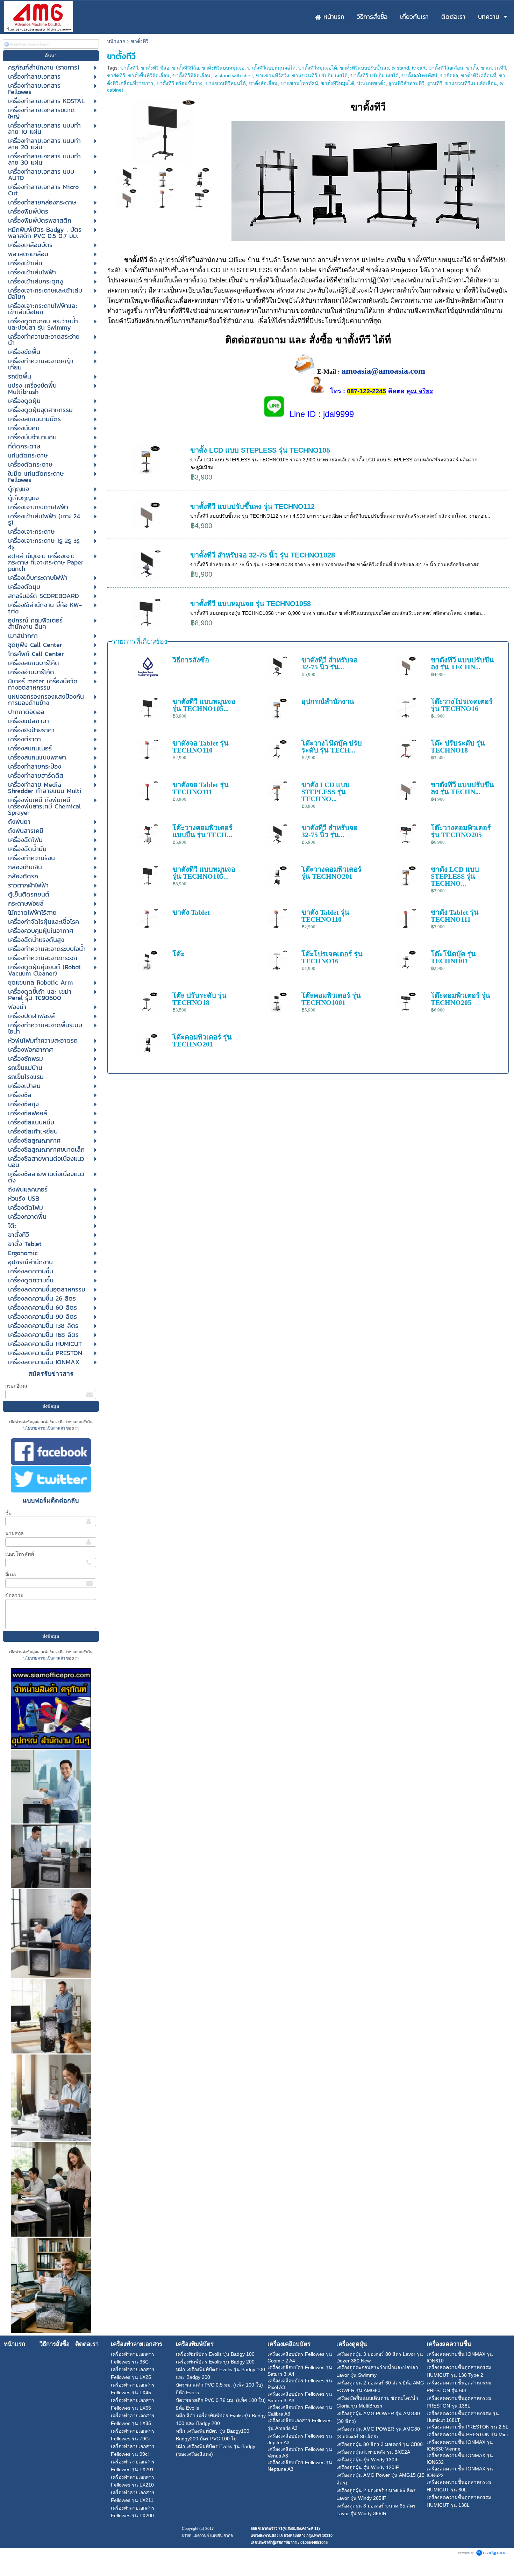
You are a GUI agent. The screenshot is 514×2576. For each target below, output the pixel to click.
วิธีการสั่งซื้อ (191, 660)
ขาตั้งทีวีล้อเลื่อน (446, 68)
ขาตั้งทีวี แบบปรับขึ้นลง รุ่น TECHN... (462, 663)
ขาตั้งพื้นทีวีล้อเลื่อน (149, 75)
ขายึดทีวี (116, 75)
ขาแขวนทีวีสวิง (272, 75)
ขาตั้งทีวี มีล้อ (155, 68)
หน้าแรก (116, 41)
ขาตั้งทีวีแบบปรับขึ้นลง (364, 68)
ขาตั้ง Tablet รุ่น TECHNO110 (325, 916)
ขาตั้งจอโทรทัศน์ (419, 75)
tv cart (419, 68)
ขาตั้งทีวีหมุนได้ (338, 83)
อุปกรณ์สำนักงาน (328, 701)
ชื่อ (8, 1513)
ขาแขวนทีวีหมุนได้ (226, 83)
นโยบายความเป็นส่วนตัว (45, 1428)
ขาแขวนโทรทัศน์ (299, 83)
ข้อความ (14, 1595)
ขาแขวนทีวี (493, 68)
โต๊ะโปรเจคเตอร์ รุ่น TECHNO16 (332, 957)
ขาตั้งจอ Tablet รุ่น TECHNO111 (201, 788)
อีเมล (11, 1575)
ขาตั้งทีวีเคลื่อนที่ (479, 75)
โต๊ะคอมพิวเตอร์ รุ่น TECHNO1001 (331, 999)
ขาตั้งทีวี (129, 68)
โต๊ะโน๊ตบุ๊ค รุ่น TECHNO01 (453, 957)
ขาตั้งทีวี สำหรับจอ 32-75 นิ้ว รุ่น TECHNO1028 (263, 555)
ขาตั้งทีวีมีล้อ (185, 68)
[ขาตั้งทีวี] (164, 130)
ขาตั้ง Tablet (191, 912)
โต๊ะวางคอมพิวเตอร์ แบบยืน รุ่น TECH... (202, 831)
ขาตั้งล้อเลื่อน (263, 83)
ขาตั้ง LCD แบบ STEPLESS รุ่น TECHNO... (326, 792)
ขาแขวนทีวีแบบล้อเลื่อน (471, 83)
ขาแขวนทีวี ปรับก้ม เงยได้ (320, 75)
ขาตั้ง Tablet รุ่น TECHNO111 (455, 916)
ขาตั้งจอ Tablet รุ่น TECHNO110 (201, 747)
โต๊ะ (179, 954)
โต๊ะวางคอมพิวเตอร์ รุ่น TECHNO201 (331, 873)
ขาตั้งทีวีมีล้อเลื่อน (191, 75)
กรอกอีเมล (16, 1386)
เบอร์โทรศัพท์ (20, 1554)
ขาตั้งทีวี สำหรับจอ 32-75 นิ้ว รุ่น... (330, 663)
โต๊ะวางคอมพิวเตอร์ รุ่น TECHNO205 (461, 831)
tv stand (400, 68)
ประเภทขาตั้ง (371, 83)
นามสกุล (15, 1533)
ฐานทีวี (435, 83)
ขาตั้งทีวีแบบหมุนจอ (223, 68)
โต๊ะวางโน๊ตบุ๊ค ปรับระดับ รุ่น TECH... (332, 747)
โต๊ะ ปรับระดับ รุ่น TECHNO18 (458, 747)
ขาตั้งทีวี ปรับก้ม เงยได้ (374, 75)
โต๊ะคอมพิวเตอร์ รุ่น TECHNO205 (461, 999)
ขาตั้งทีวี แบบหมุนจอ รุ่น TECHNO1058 (251, 604)
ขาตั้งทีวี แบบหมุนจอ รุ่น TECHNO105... (204, 705)
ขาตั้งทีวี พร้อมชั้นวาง (179, 83)
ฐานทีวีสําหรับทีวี (406, 83)
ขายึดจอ (449, 75)
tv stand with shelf (233, 75)
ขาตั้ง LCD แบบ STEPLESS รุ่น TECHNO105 (260, 450)
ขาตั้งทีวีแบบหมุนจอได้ (271, 68)
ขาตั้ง (472, 68)
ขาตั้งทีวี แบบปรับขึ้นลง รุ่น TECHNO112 (252, 506)
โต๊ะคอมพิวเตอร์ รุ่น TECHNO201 (202, 1041)
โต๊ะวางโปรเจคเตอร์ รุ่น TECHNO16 (462, 705)
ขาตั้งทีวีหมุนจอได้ (318, 68)
